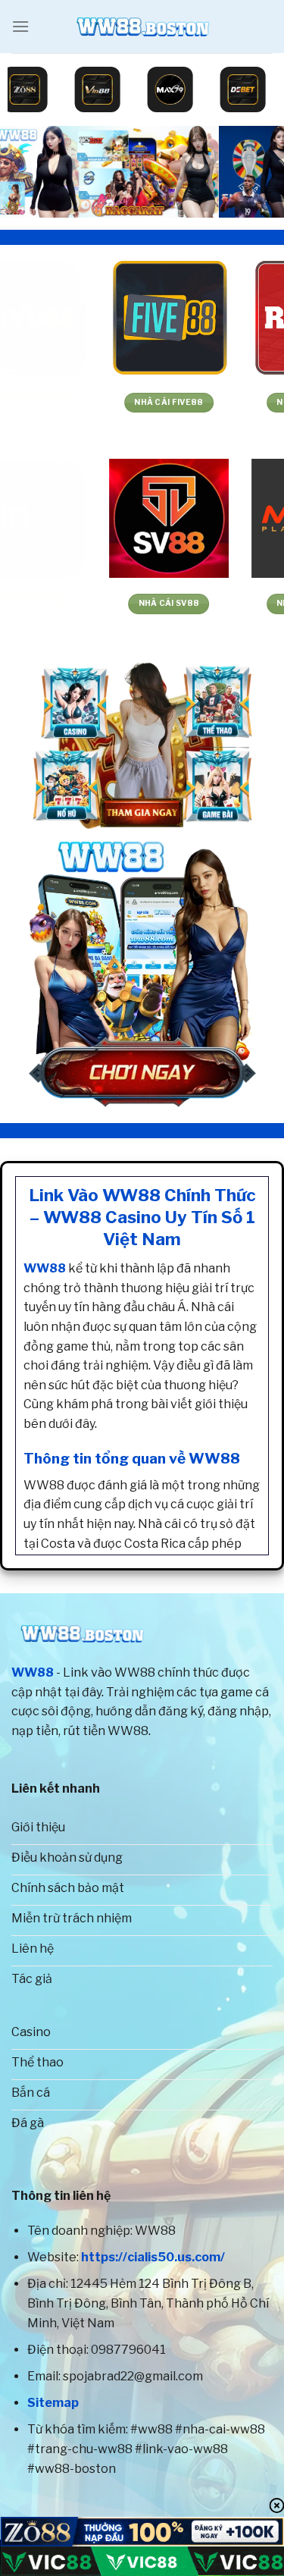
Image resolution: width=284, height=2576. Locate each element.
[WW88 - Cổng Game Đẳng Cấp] (142, 27)
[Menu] (20, 26)
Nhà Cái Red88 (213, 402)
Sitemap (53, 2403)
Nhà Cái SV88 (71, 603)
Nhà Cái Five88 (71, 402)
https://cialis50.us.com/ (153, 2257)
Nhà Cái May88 (213, 603)
